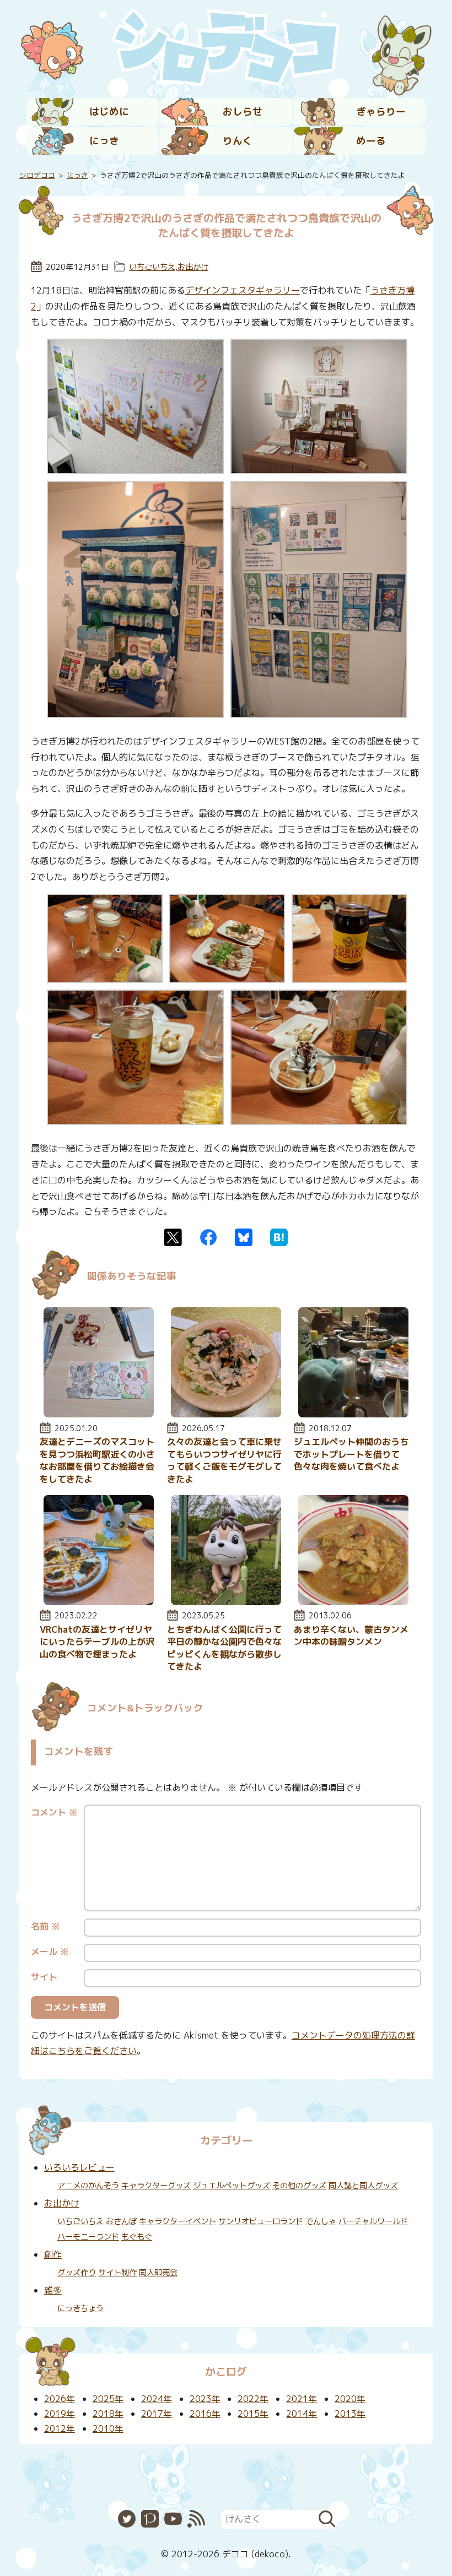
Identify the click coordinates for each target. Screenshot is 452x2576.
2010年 (108, 2428)
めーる (371, 141)
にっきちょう (80, 2308)
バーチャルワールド (373, 2221)
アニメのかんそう (88, 2186)
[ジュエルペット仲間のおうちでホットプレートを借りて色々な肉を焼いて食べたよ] (353, 1414)
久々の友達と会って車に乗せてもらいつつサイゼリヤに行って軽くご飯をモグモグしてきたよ (224, 1460)
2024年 (157, 2399)
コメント (54, 1812)
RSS (196, 2519)
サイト (44, 1977)
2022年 (253, 2399)
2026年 (60, 2399)
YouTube (173, 2519)
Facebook (208, 1237)
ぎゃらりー (381, 112)
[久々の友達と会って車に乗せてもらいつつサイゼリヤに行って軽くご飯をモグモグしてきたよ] (226, 1414)
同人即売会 (158, 2273)
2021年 (302, 2399)
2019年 (60, 2414)
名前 (45, 1926)
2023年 (205, 2399)
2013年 (350, 2414)
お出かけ (193, 267)
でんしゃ (321, 2221)
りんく (238, 141)
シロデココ (37, 175)
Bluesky (244, 1237)
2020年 (350, 2399)
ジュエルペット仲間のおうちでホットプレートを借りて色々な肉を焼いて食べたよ (351, 1454)
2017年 (157, 2414)
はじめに (109, 112)
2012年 (60, 2428)
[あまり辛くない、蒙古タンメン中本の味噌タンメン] (353, 1602)
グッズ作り (77, 2273)
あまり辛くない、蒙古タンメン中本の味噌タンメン (351, 1635)
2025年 (108, 2399)
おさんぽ (121, 2221)
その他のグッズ (299, 2186)
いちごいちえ (152, 267)
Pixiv (150, 2519)
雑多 (53, 2290)
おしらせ (243, 112)
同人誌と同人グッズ (363, 2186)
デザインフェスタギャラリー (243, 290)
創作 (53, 2254)
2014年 (302, 2414)
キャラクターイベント (177, 2221)
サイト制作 (117, 2273)
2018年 (108, 2414)
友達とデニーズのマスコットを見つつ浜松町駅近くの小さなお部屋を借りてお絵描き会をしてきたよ (97, 1460)
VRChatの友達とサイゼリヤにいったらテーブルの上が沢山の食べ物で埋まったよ (97, 1642)
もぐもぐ (137, 2237)
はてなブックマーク (279, 1237)
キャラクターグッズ (156, 2186)
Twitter (173, 1237)
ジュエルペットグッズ (232, 2186)
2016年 (205, 2414)
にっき (104, 141)
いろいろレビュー (79, 2167)
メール (50, 1952)
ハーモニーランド (88, 2237)
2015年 (253, 2414)
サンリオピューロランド (261, 2221)
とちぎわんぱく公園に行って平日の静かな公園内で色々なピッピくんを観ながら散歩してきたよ (224, 1648)
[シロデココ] (226, 47)
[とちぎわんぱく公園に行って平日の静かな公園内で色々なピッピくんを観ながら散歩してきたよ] (226, 1602)
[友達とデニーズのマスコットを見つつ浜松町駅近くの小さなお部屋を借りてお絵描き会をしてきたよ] (99, 1414)
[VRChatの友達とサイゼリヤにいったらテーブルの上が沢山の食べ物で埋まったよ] (99, 1602)
